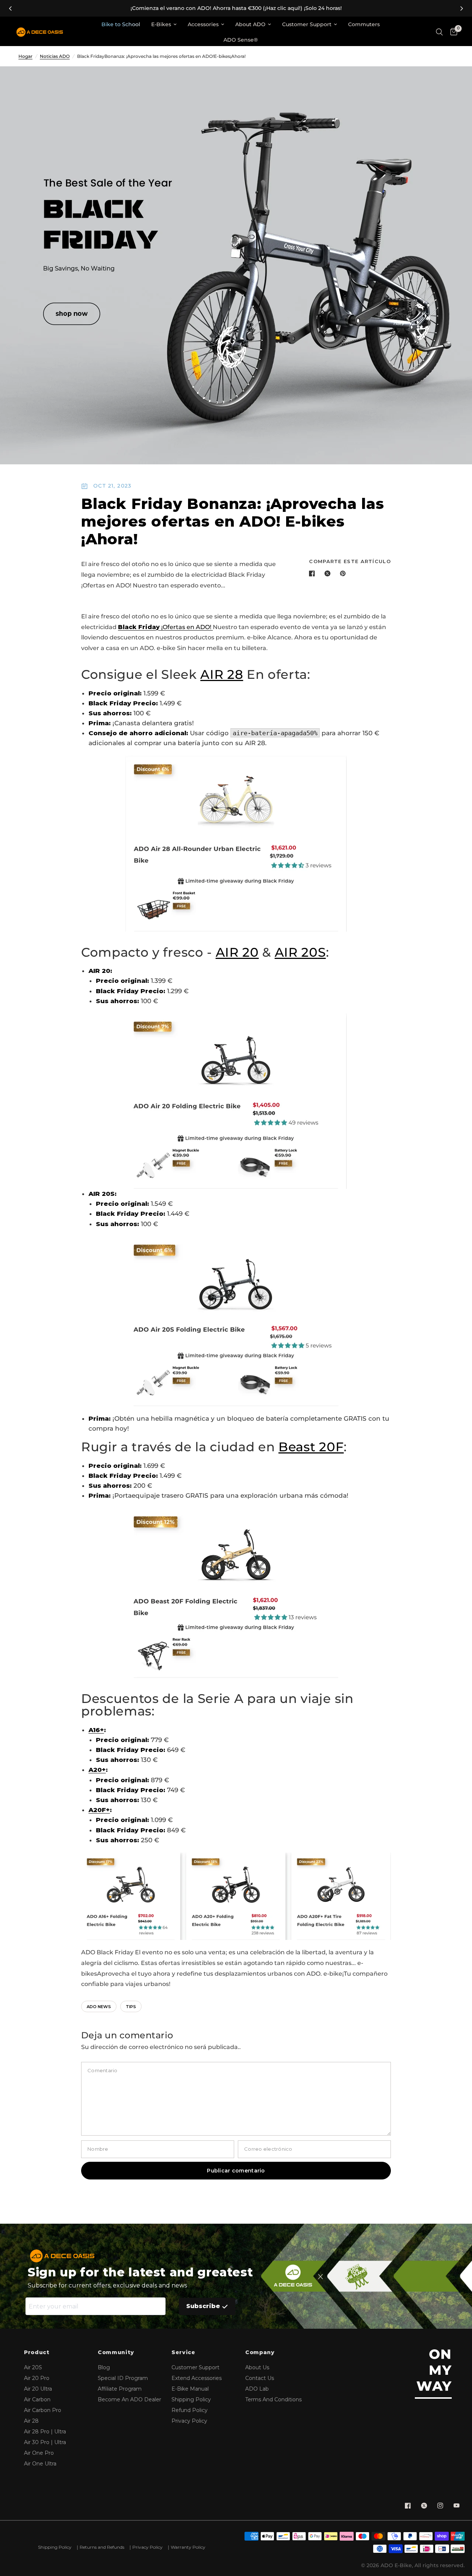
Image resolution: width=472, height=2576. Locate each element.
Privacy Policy (189, 2421)
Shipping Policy (191, 2399)
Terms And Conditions (273, 2399)
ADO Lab (257, 2389)
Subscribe (203, 2306)
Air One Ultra (40, 2464)
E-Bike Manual (190, 2389)
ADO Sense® (241, 40)
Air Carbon (37, 2399)
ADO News (99, 2007)
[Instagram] (440, 2506)
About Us (257, 2367)
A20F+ (99, 1810)
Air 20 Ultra (38, 2389)
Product (37, 2352)
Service (183, 2352)
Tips (131, 2007)
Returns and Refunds (102, 2547)
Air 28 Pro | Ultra (45, 2432)
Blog (104, 2367)
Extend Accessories (197, 2378)
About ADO (250, 24)
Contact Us (260, 2378)
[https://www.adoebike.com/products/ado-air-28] (236, 844)
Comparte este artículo (350, 561)
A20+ (97, 1770)
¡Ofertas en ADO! (165, 627)
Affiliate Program (120, 2389)
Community (116, 2352)
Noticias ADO (55, 56)
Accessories (203, 24)
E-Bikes (161, 24)
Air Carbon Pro (43, 2410)
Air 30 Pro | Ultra (45, 2442)
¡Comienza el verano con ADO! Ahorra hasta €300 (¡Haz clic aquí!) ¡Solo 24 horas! (236, 8)
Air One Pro (39, 2453)
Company (260, 2352)
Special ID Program (123, 2378)
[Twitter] (424, 2506)
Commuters (364, 24)
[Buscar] (439, 32)
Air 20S (33, 2367)
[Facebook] (408, 2506)
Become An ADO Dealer (129, 2399)
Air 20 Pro (37, 2378)
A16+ (96, 1730)
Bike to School (121, 24)
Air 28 (31, 2421)
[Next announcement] (462, 8)
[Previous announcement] (10, 8)
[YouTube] (457, 2506)
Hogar (25, 56)
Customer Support (307, 24)
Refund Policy (190, 2410)
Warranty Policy (188, 2547)
